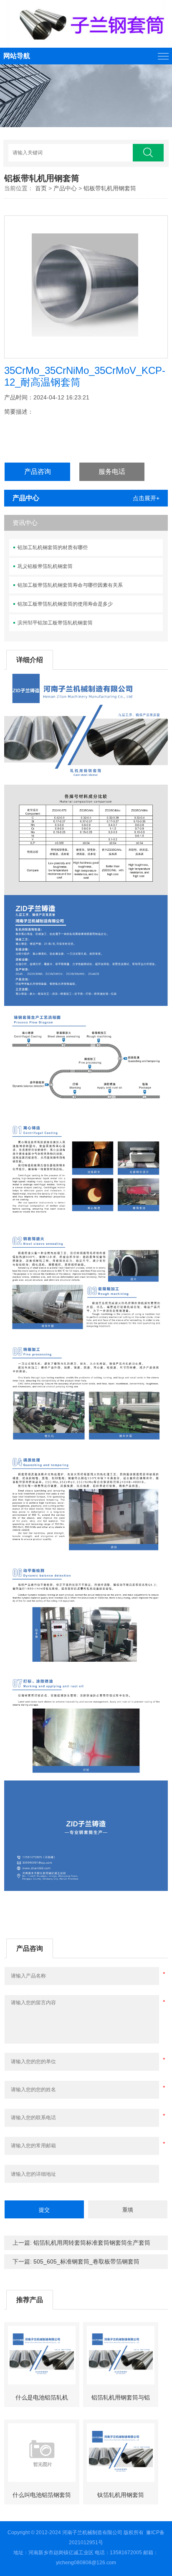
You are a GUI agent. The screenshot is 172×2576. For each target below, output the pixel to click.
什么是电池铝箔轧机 (42, 2397)
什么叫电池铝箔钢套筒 (42, 2495)
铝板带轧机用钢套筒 (110, 188)
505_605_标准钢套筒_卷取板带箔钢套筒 (86, 2261)
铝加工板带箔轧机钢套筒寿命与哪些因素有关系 (70, 585)
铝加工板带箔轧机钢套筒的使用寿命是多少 (65, 604)
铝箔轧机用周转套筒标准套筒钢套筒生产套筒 (92, 2243)
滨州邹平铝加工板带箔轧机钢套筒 (55, 623)
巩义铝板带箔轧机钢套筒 (45, 566)
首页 (41, 188)
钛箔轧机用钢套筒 (121, 2495)
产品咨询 (38, 472)
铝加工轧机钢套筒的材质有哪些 (53, 547)
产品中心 (65, 188)
